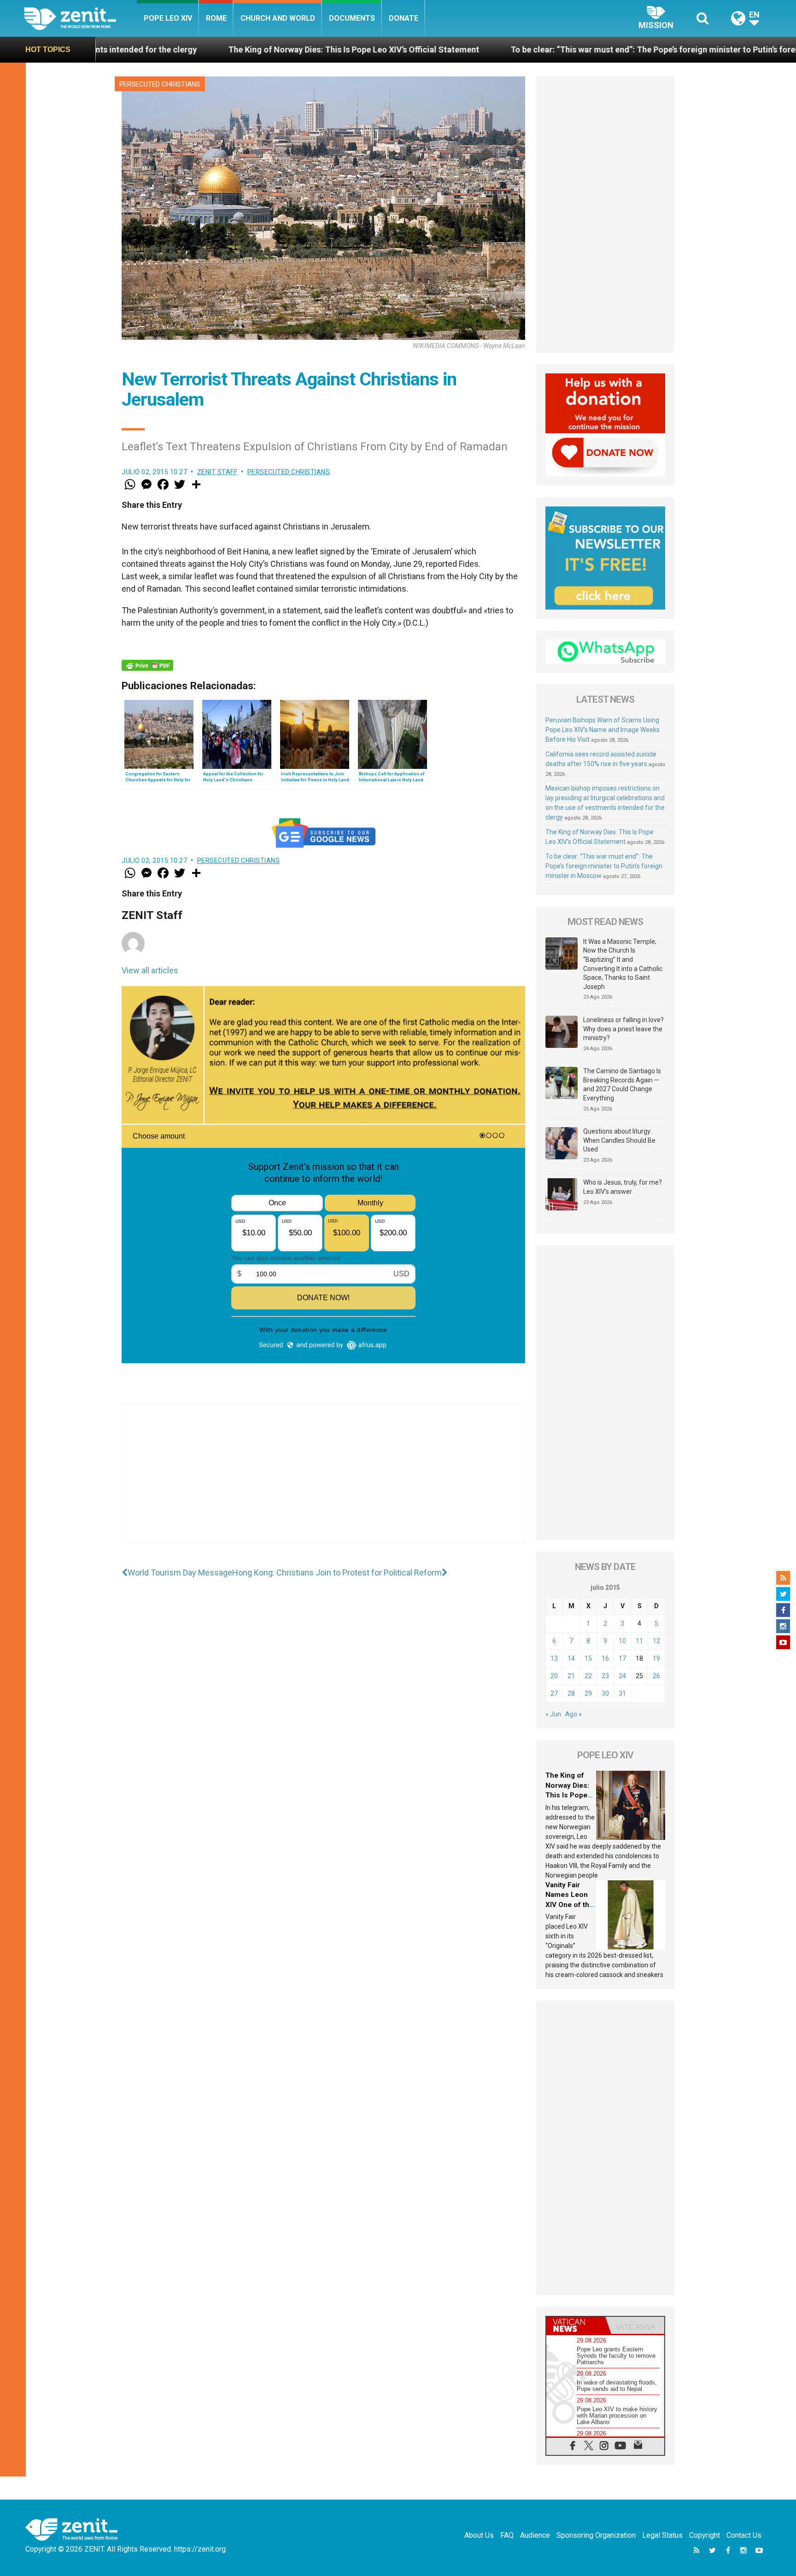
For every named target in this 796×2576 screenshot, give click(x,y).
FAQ (507, 2535)
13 (554, 1658)
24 (622, 1676)
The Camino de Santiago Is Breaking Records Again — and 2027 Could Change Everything (622, 1084)
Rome (216, 18)
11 (639, 1641)
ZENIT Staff (217, 472)
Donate (404, 18)
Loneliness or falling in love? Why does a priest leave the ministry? (623, 1029)
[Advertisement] (323, 1483)
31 (622, 1693)
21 (571, 1676)
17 (622, 1658)
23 (605, 1676)
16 (605, 1658)
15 (588, 1658)
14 (571, 1658)
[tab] (576, 2325)
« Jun (553, 1714)
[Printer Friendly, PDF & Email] (147, 665)
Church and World (278, 18)
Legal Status (662, 2535)
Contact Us (744, 2535)
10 (622, 1641)
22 (588, 1676)
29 (588, 1693)
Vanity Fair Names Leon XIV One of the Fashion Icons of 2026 (569, 1905)
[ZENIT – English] (80, 18)
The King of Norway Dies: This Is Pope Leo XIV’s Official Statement (158, 49)
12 (656, 1641)
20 (554, 1676)
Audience (535, 2535)
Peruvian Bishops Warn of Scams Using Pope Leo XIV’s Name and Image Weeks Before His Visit (603, 730)
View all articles (150, 970)
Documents (352, 18)
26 (656, 1676)
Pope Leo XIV (168, 18)
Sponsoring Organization (596, 2535)
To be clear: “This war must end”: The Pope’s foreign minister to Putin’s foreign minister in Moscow (502, 49)
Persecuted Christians (160, 84)
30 (605, 1693)
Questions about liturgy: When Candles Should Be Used (619, 1140)
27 (554, 1693)
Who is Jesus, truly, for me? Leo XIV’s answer (623, 1187)
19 (656, 1658)
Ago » (574, 1714)
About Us (479, 2535)
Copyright (705, 2535)
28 (571, 1693)
